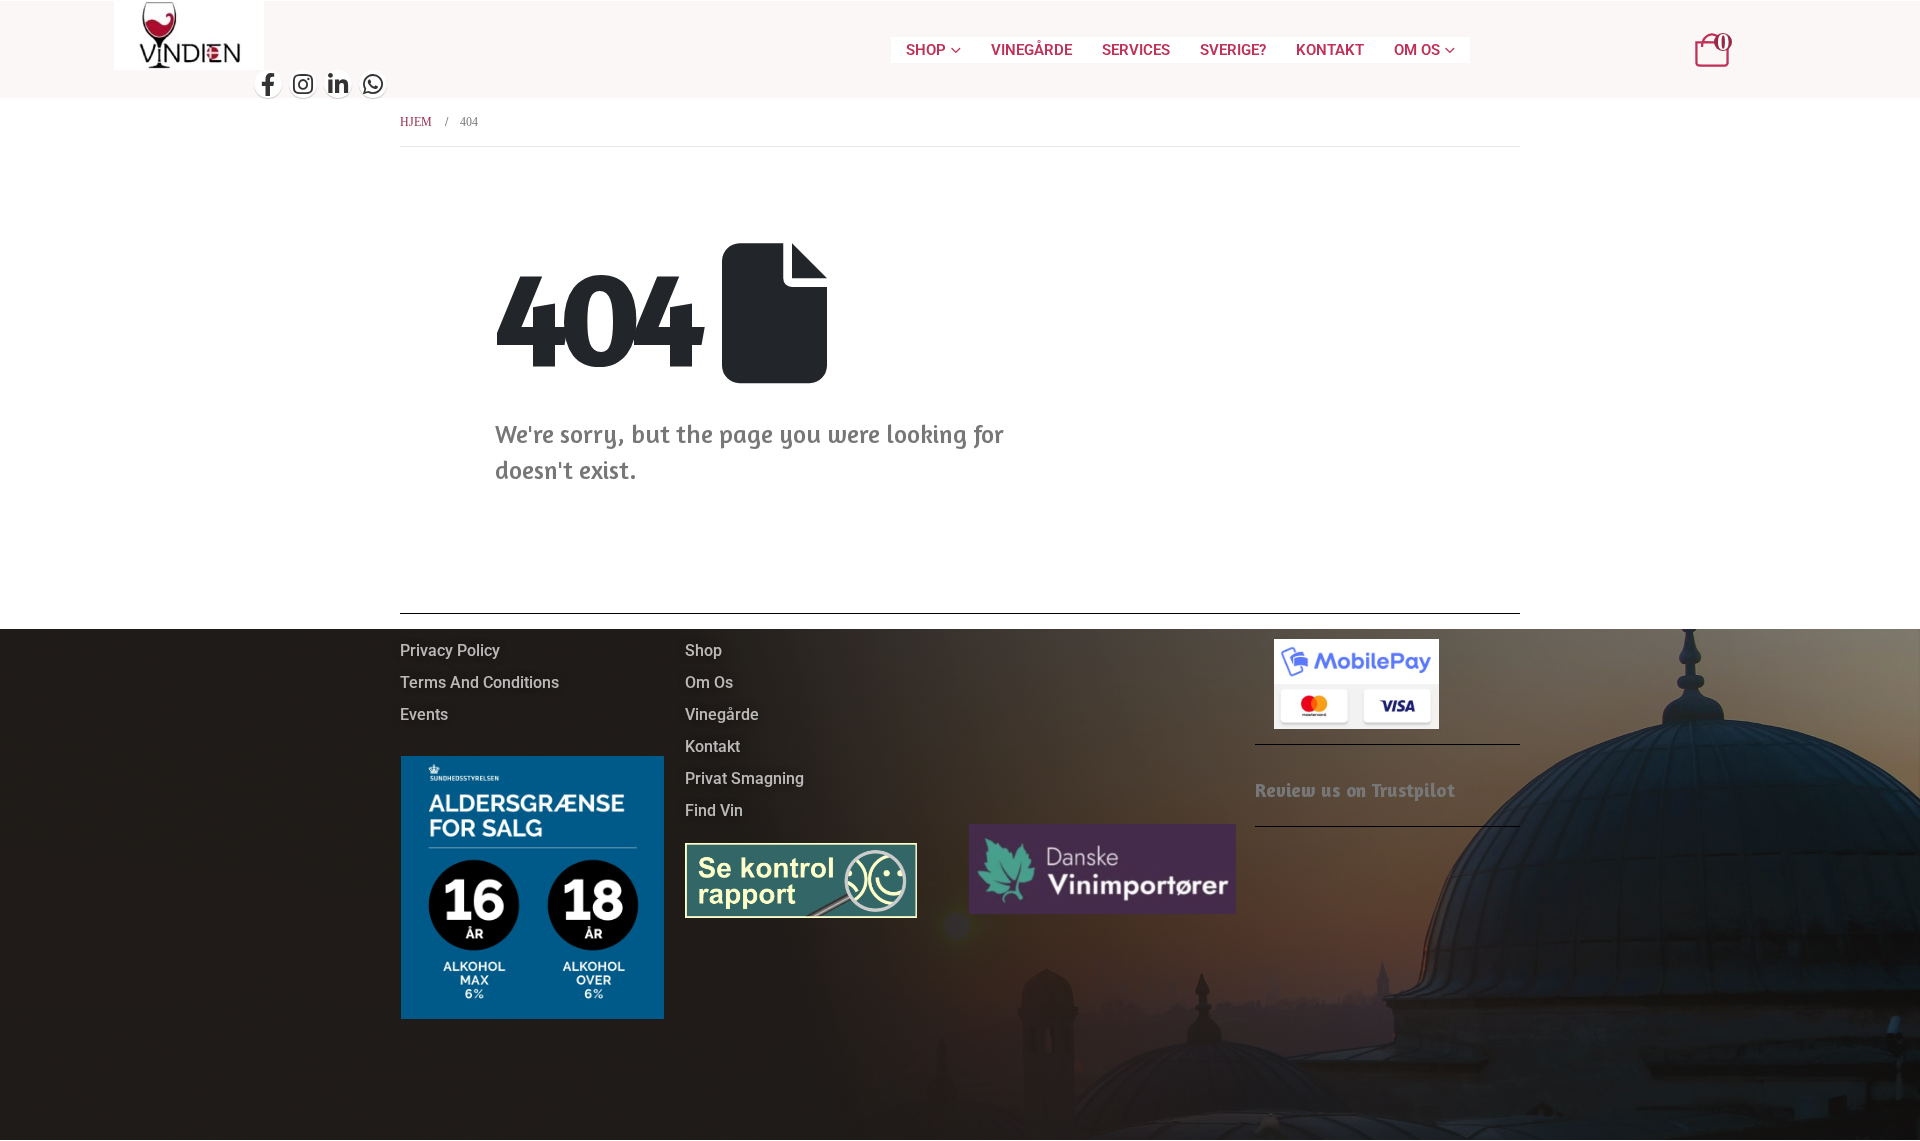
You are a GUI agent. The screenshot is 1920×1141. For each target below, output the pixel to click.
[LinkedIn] (338, 84)
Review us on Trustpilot (1355, 789)
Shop (926, 50)
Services (1136, 50)
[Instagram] (303, 84)
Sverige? (1233, 50)
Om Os (1417, 50)
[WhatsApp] (373, 84)
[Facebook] (268, 84)
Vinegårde (1031, 50)
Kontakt (1330, 50)
